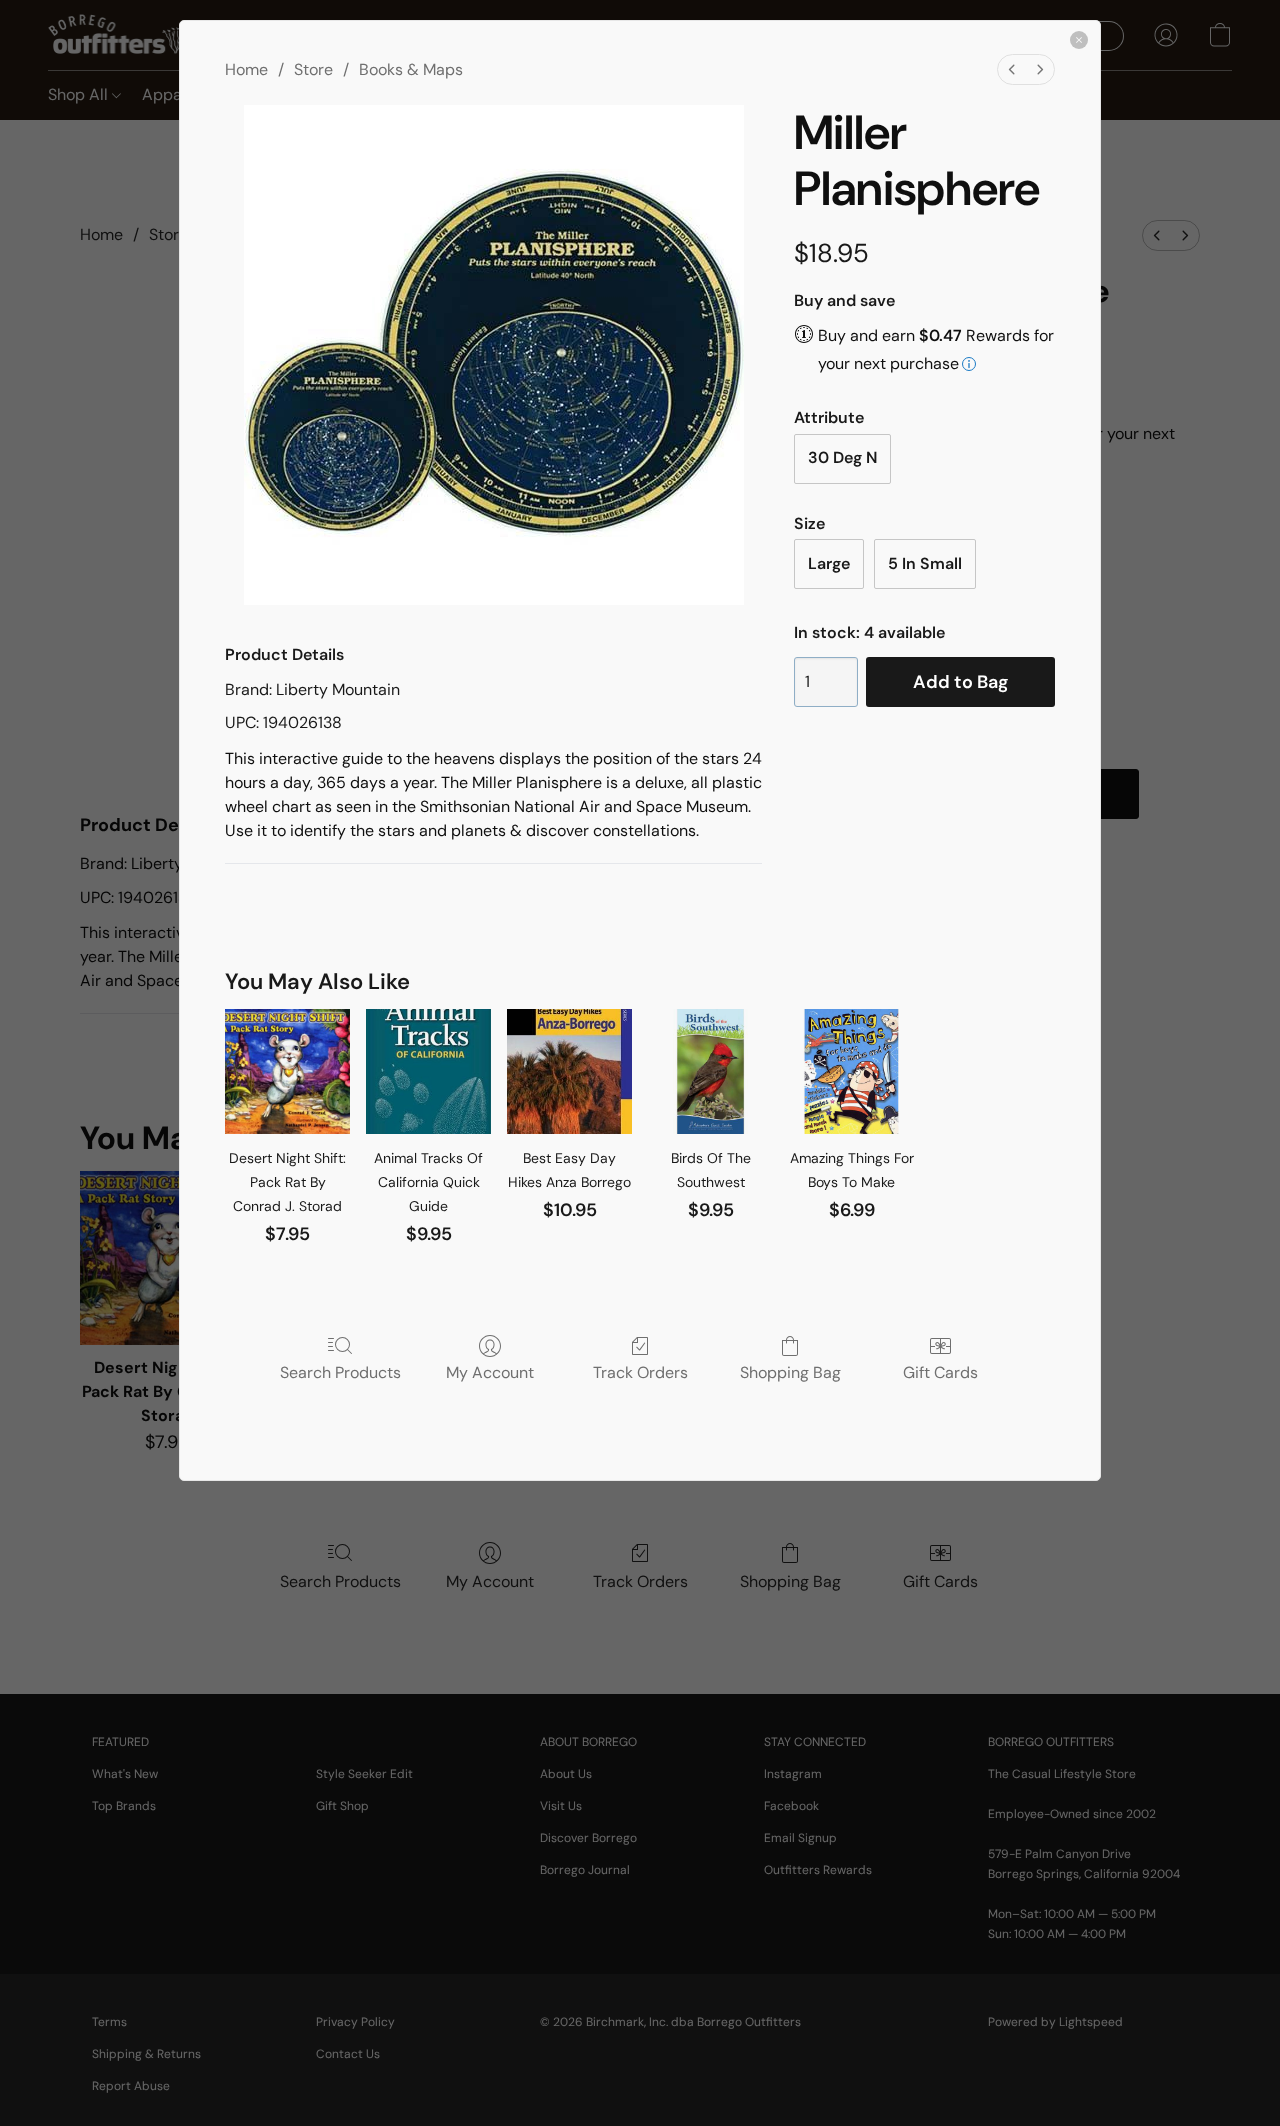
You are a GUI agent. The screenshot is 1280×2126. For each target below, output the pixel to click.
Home (246, 69)
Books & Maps (411, 69)
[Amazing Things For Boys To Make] (851, 1071)
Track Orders (640, 1372)
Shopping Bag (790, 1372)
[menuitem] (1012, 69)
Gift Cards (940, 1372)
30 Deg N (842, 457)
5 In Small (925, 563)
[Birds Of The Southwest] (710, 1071)
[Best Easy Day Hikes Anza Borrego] (569, 1071)
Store (313, 69)
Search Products (340, 1372)
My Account (490, 1372)
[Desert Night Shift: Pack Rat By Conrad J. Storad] (287, 1071)
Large (829, 563)
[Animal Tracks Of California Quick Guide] (428, 1071)
